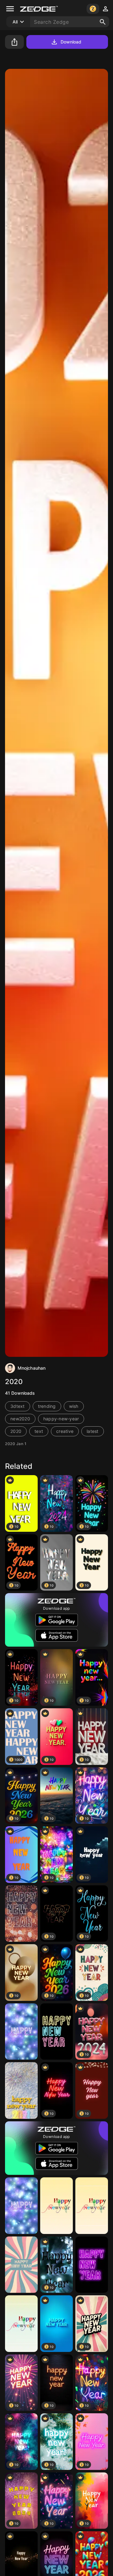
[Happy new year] (56, 2032)
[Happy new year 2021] (21, 2090)
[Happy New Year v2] (92, 2206)
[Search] (103, 22)
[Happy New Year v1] (56, 2206)
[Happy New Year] (21, 1914)
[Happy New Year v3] (21, 2324)
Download (71, 42)
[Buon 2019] (21, 2032)
